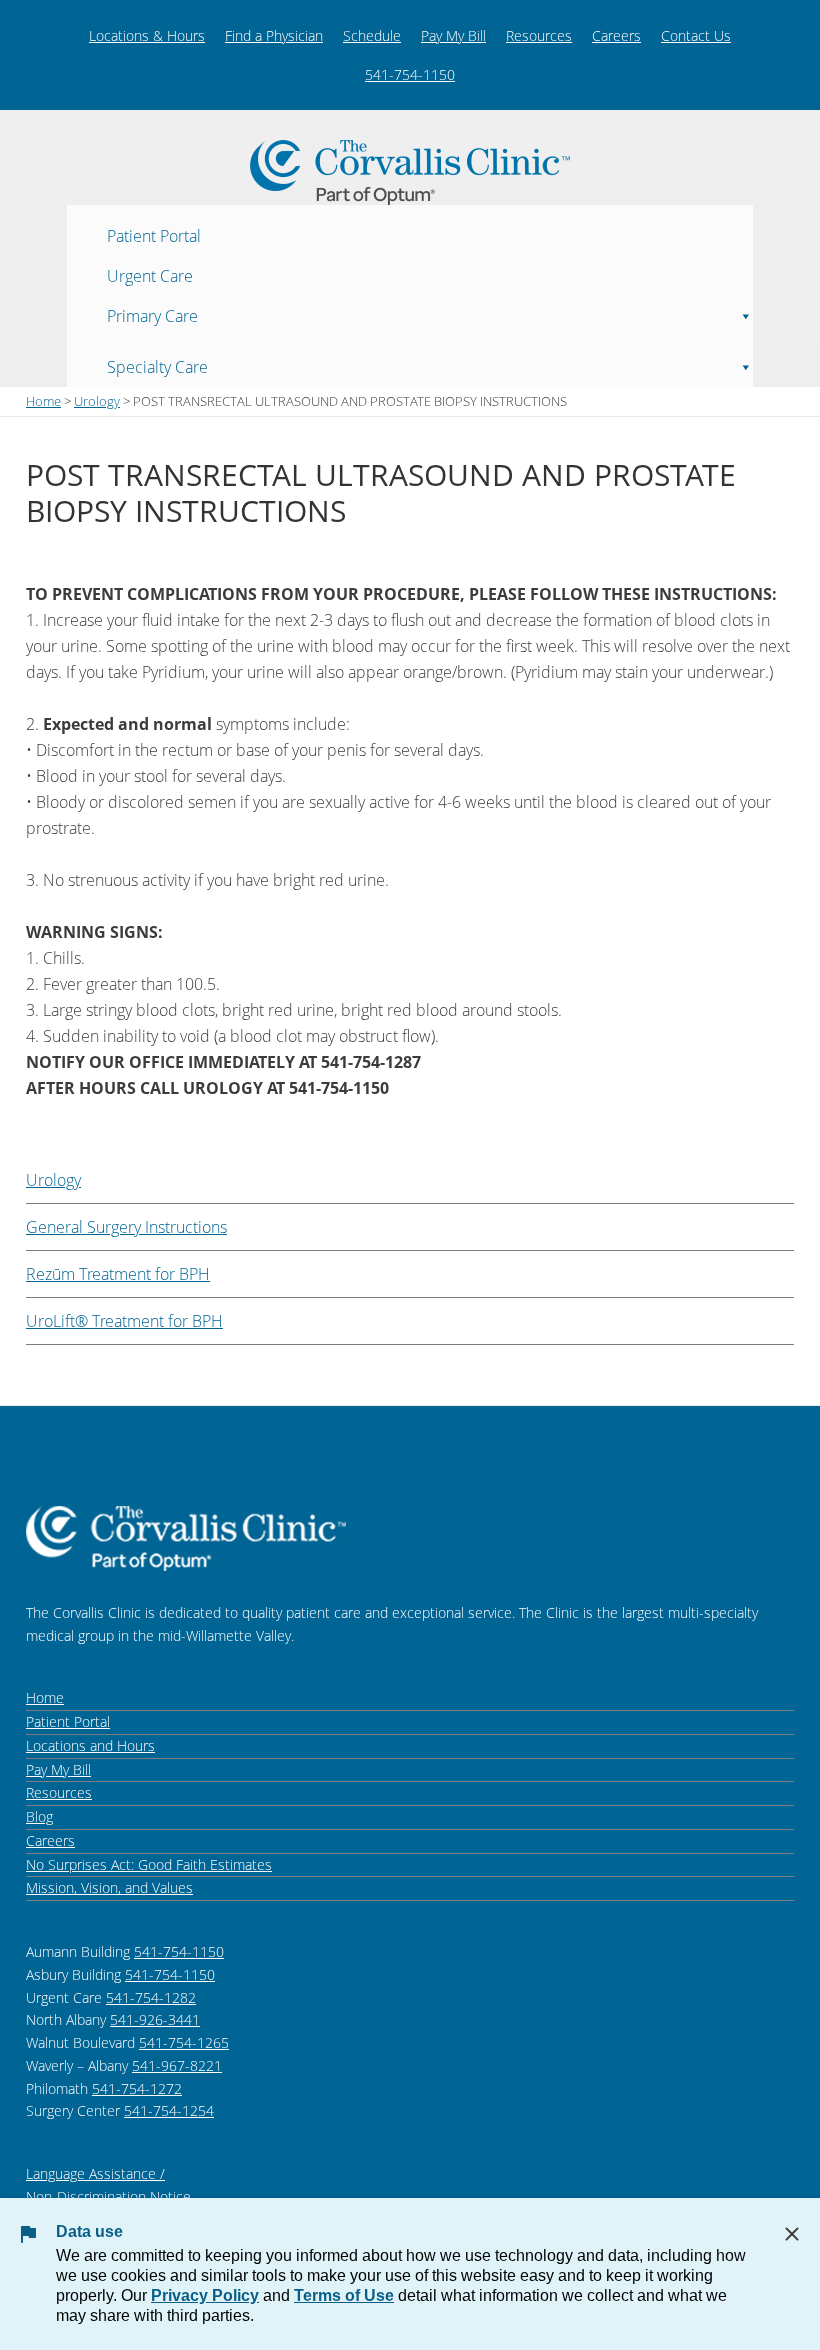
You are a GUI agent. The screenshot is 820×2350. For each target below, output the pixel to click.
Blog (39, 1816)
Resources (539, 35)
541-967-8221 (177, 2065)
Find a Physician (274, 35)
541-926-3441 (155, 2019)
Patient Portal (154, 235)
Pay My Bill (453, 35)
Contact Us (696, 35)
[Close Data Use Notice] (792, 2234)
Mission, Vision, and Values (109, 1887)
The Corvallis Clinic (410, 172)
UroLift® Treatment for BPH (124, 1321)
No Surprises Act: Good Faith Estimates (149, 1864)
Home (45, 1697)
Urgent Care (150, 275)
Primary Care (152, 315)
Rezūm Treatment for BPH (118, 1274)
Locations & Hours (147, 35)
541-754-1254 (169, 2110)
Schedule (372, 35)
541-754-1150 (410, 74)
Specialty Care (157, 366)
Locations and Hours (90, 1745)
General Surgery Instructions (126, 1227)
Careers (616, 35)
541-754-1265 (184, 2042)
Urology (53, 1180)
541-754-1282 (151, 1997)
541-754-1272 (137, 2088)
